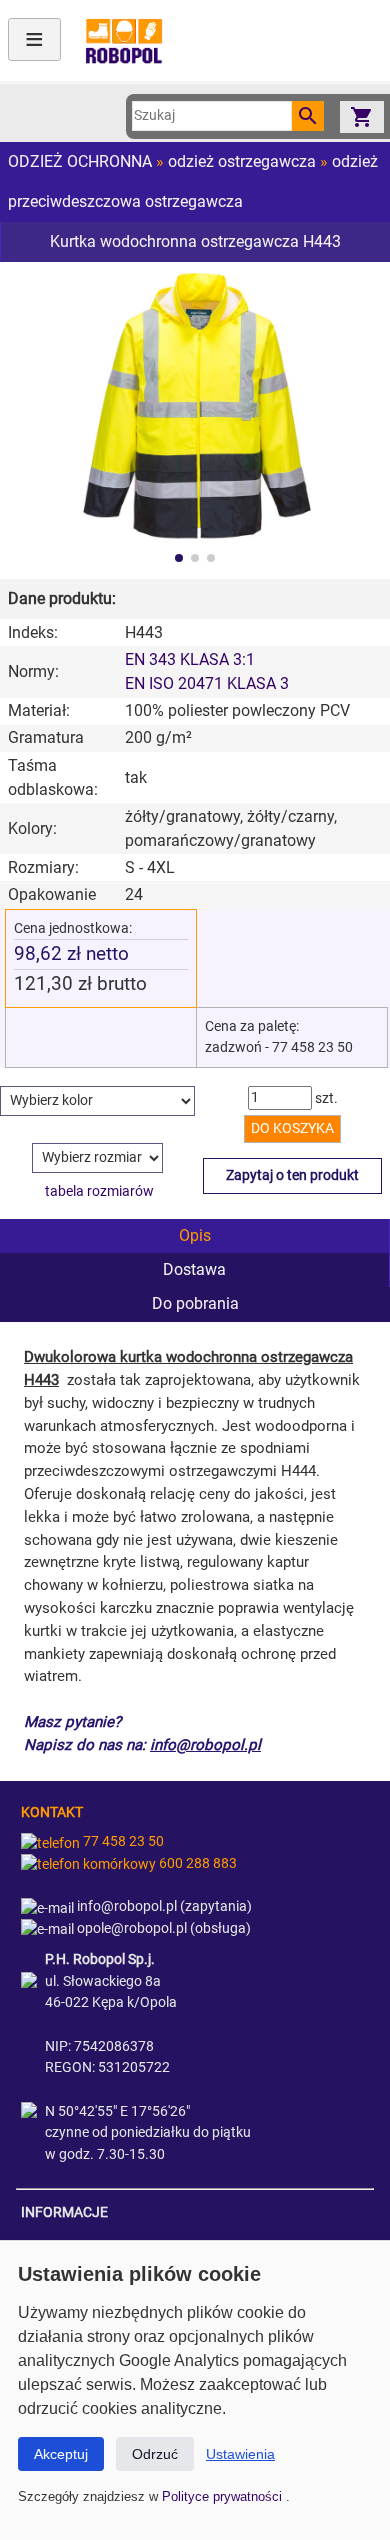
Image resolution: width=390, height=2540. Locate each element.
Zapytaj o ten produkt (292, 1175)
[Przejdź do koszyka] (362, 116)
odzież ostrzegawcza (242, 161)
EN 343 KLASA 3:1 (190, 659)
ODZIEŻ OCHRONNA (80, 161)
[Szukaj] (308, 116)
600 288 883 (196, 1863)
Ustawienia (240, 2454)
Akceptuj (61, 2454)
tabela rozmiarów (99, 1191)
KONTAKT (52, 1812)
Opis (195, 1235)
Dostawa (194, 1269)
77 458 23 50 (122, 1841)
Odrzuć (155, 2454)
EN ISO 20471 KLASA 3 (207, 683)
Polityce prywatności (224, 2496)
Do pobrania (195, 1303)
